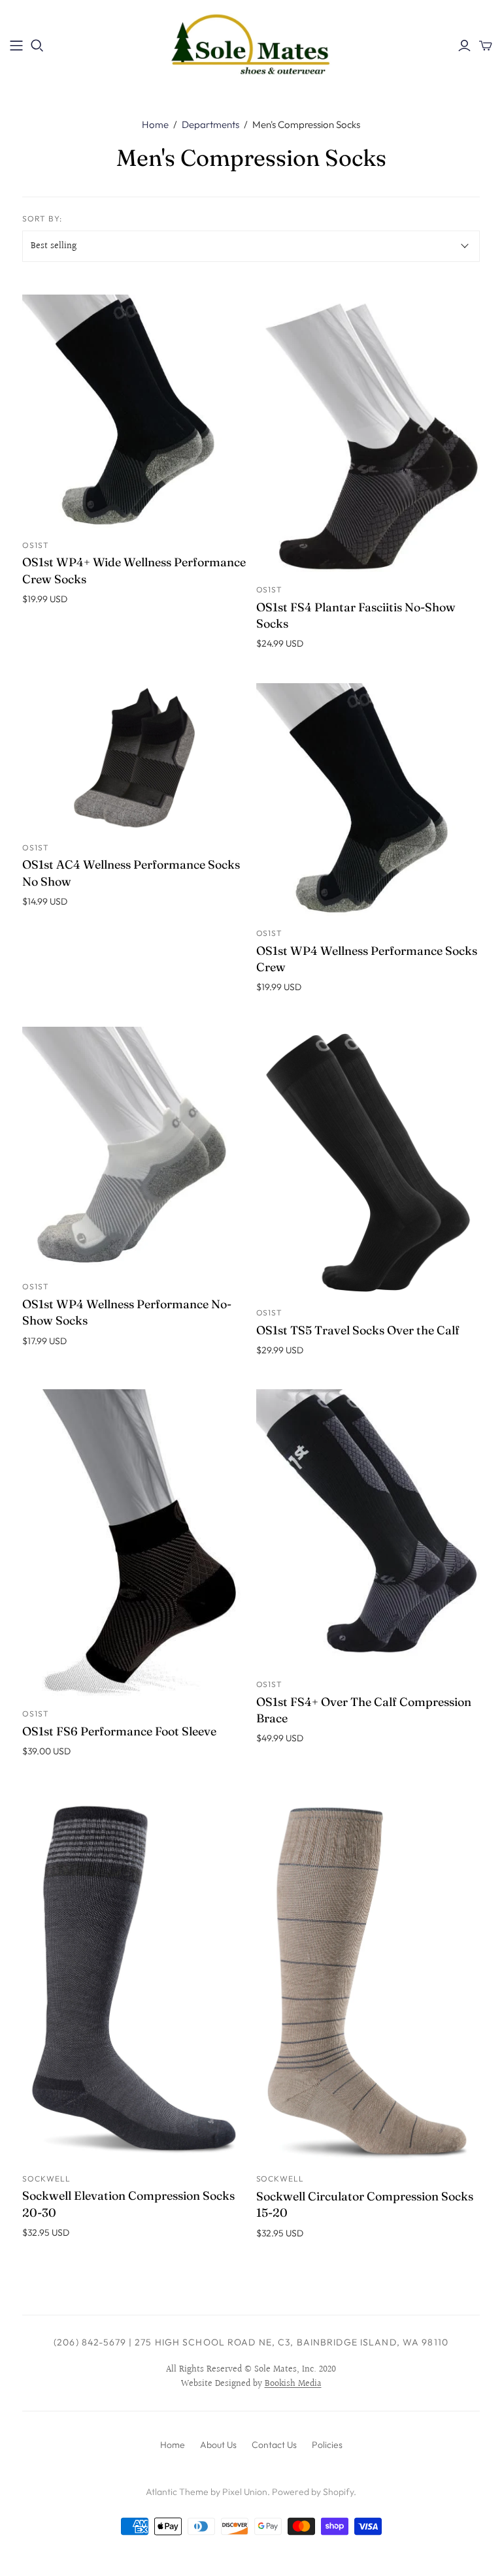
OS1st (36, 545)
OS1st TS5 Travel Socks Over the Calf (358, 1330)
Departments (210, 124)
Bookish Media (293, 2384)
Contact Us (274, 2445)
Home (155, 124)
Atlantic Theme (177, 2492)
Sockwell (46, 2179)
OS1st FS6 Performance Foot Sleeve (119, 1731)
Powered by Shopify (313, 2492)
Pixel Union (245, 2492)
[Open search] (37, 46)
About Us (218, 2445)
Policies (327, 2445)
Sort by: (42, 218)
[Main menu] (16, 46)
